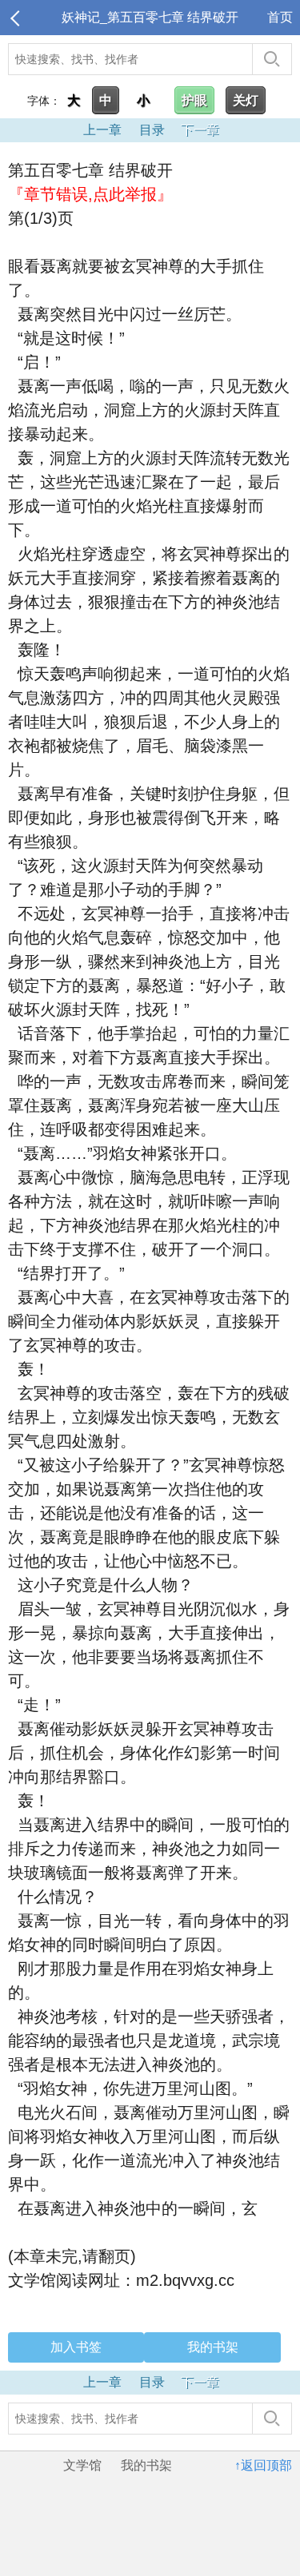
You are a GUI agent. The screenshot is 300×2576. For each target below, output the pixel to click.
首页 (280, 17)
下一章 (200, 130)
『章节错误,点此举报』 (90, 194)
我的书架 (213, 2347)
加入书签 (76, 2347)
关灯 (246, 100)
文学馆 (82, 2465)
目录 (152, 130)
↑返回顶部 (263, 2465)
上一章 (102, 130)
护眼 (194, 100)
